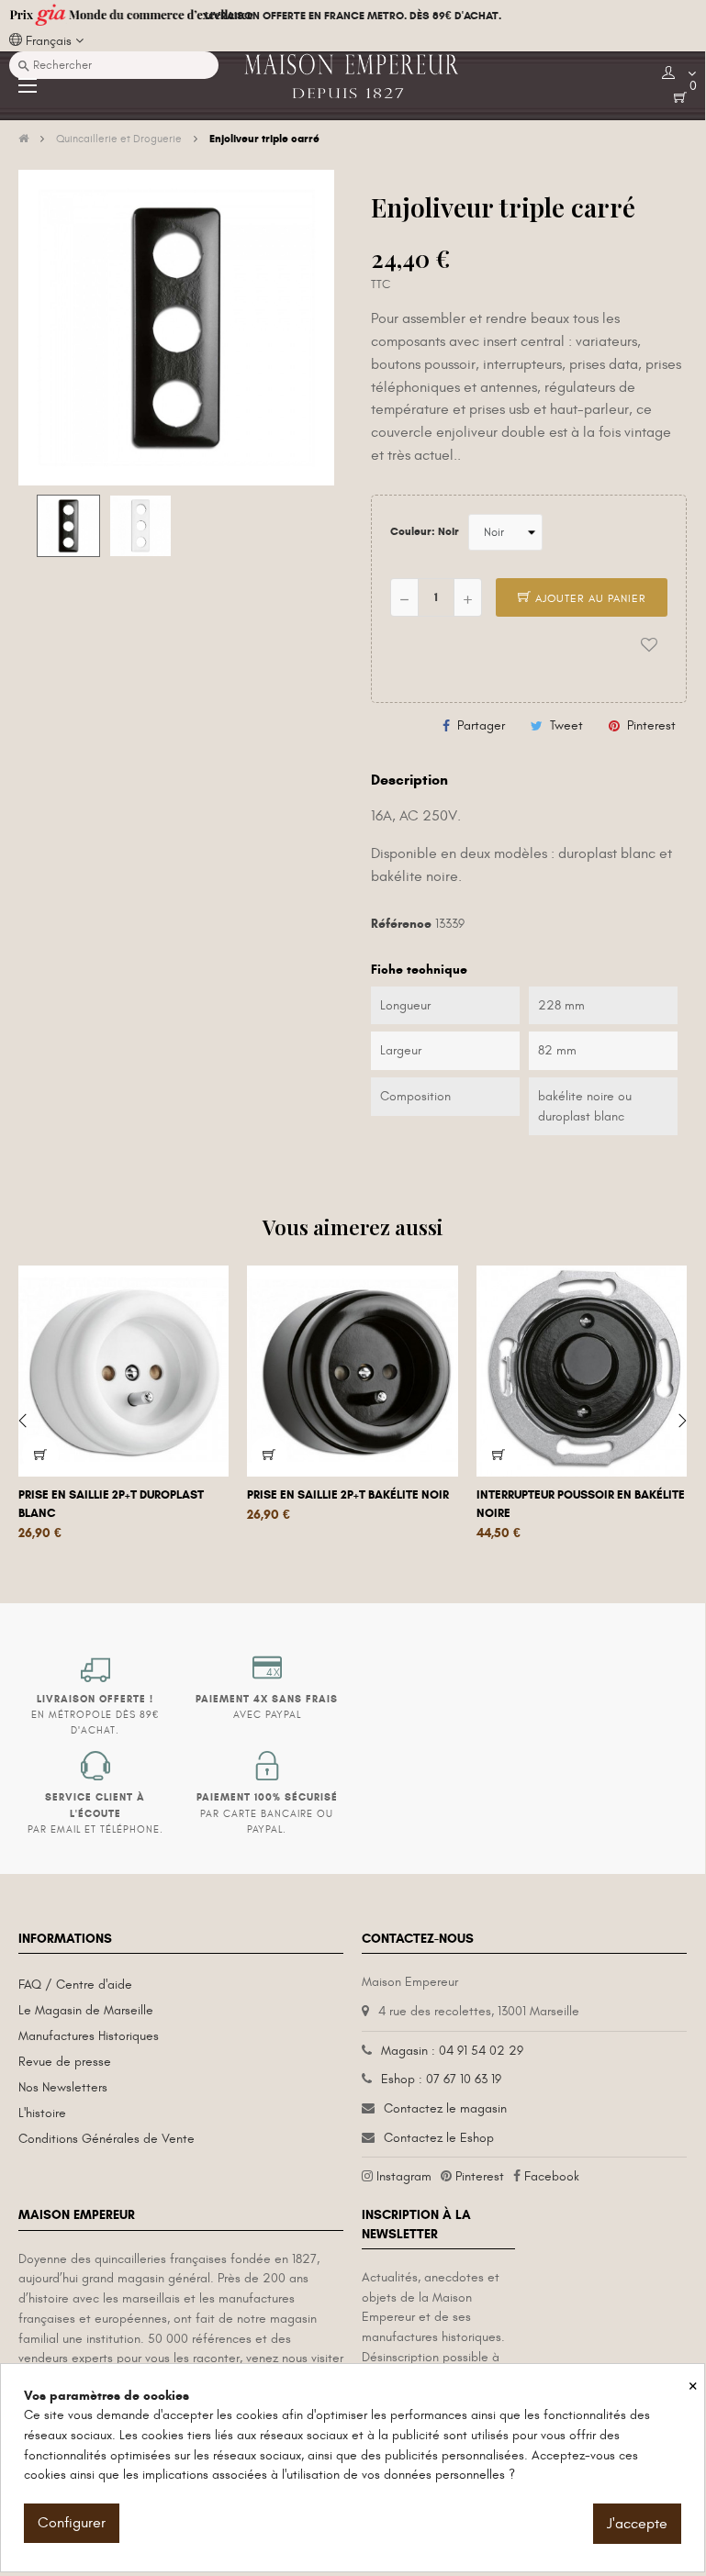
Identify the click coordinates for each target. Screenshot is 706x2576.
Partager (481, 725)
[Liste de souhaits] (649, 645)
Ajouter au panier (589, 598)
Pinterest (651, 725)
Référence (401, 924)
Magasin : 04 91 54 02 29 (452, 2051)
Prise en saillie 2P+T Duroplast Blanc (111, 1504)
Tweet (566, 725)
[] (40, 1455)
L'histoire (42, 2113)
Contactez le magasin (445, 2108)
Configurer (72, 2523)
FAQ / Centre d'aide (75, 1985)
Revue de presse (65, 2062)
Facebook (552, 2176)
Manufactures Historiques (89, 2036)
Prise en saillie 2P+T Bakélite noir (348, 1495)
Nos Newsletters (63, 2087)
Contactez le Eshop (439, 2138)
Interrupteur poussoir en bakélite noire (581, 1504)
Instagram (404, 2176)
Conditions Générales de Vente (106, 2139)
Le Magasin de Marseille (86, 2010)
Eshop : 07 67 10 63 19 (441, 2079)
